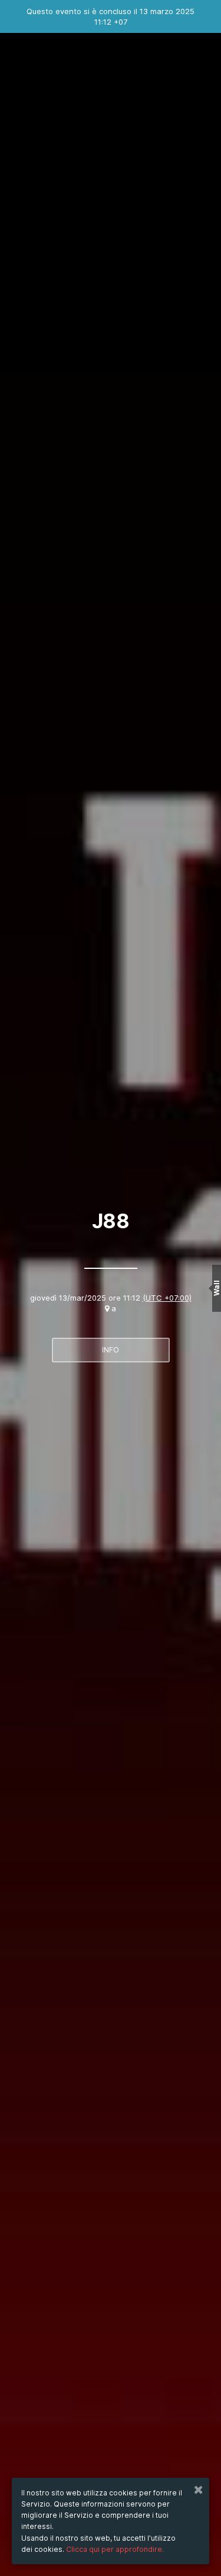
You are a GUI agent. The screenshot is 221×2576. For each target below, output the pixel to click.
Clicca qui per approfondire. (115, 2549)
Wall (217, 1288)
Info (111, 1350)
